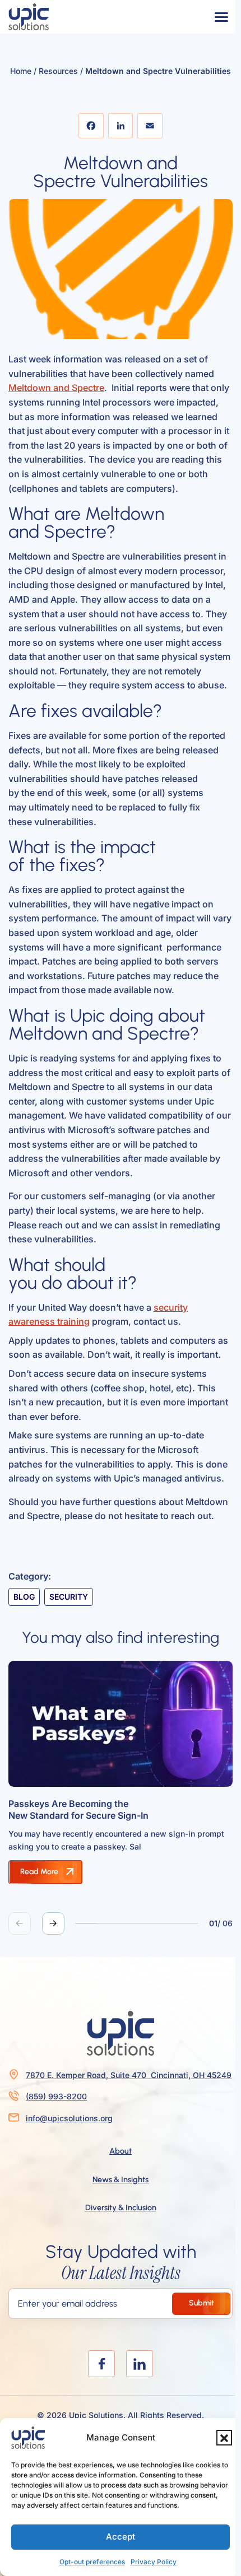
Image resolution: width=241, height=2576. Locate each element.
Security (69, 1597)
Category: (30, 1576)
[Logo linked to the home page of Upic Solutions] (29, 17)
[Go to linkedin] (140, 2364)
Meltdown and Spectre (56, 388)
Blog (24, 1597)
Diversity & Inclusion (121, 2207)
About (121, 2151)
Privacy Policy (154, 2562)
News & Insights (121, 2179)
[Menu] (221, 17)
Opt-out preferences (92, 2562)
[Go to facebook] (101, 2364)
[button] (224, 2438)
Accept (121, 2537)
